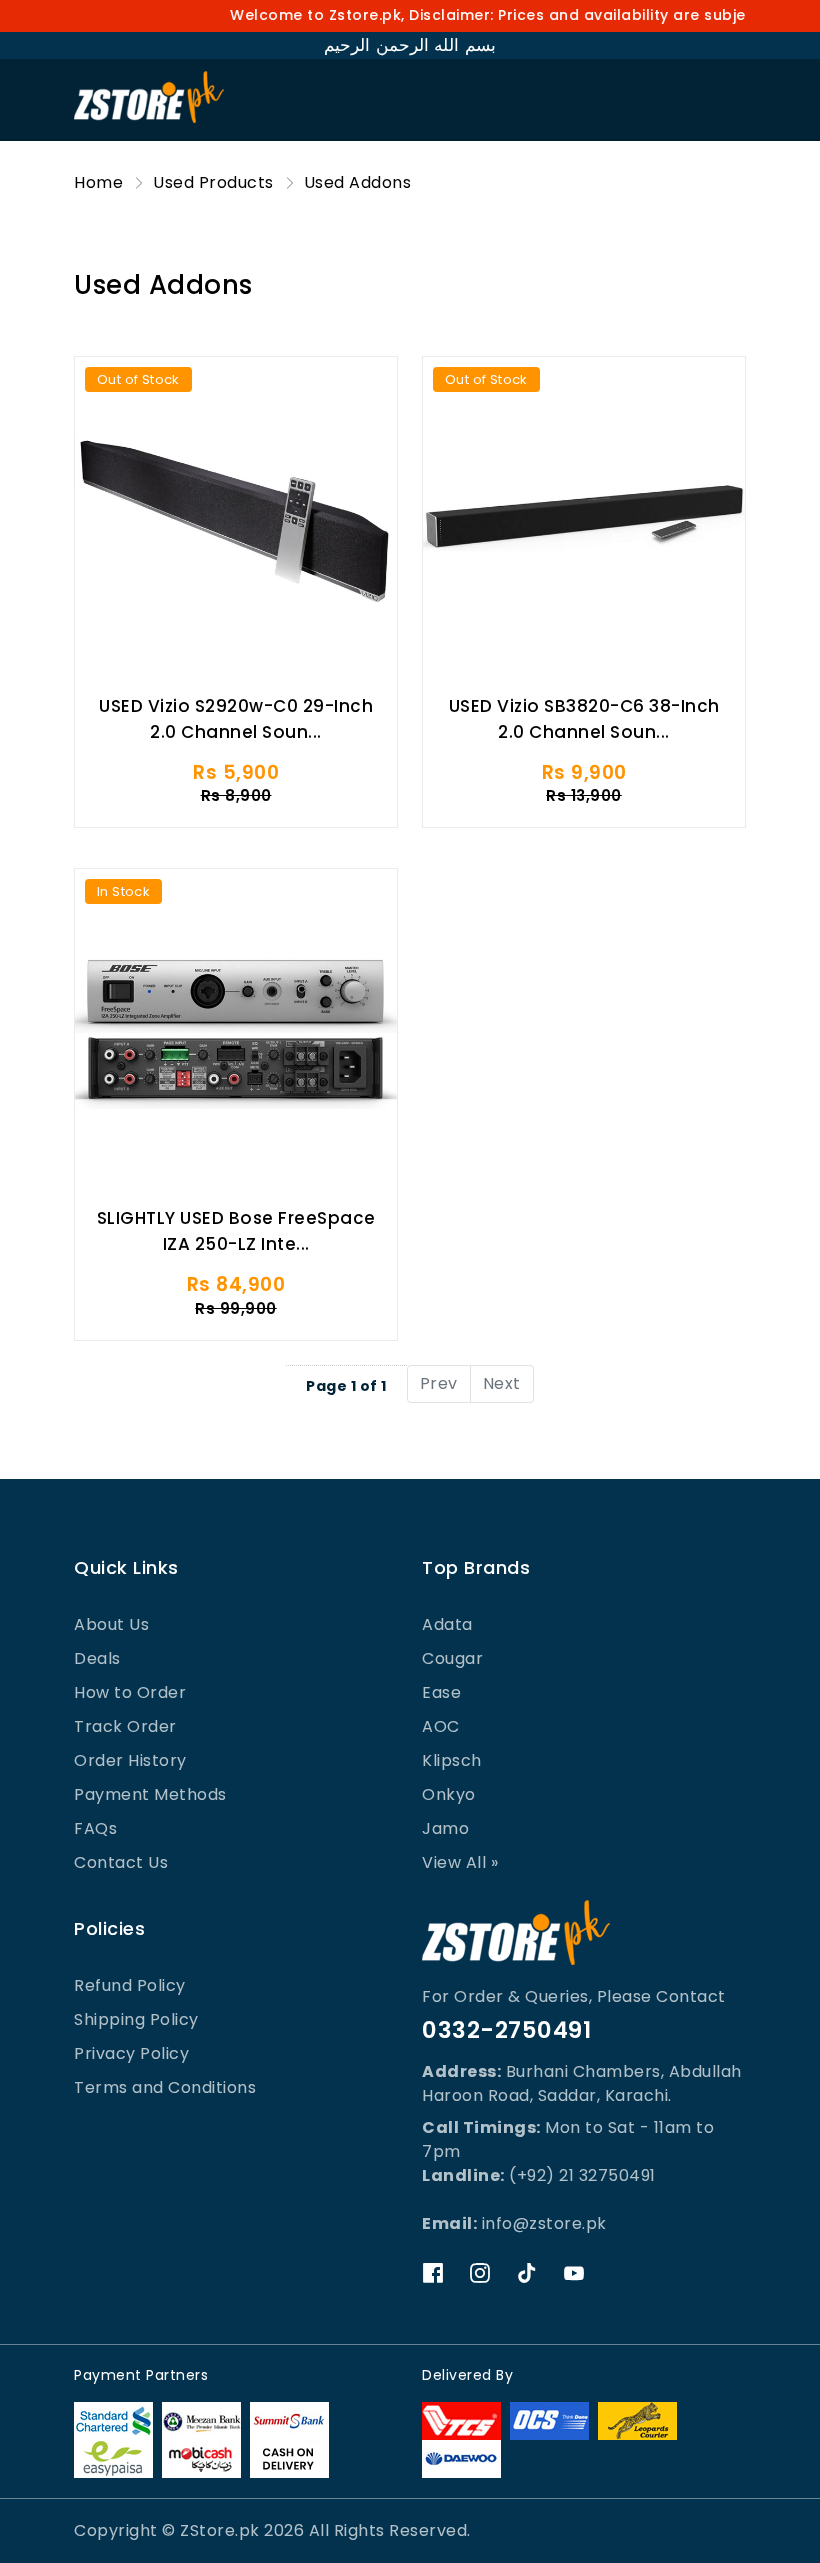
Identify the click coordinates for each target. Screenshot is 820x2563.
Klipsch (452, 1760)
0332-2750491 (506, 2030)
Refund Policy (130, 1985)
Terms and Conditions (165, 2087)
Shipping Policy (136, 2019)
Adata (447, 1624)
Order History (130, 1760)
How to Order (130, 1692)
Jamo (445, 1828)
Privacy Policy (131, 2053)
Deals (97, 1658)
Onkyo (449, 1794)
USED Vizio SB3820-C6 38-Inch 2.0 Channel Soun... (584, 719)
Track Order (125, 1726)
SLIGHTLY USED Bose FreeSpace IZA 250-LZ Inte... (236, 1231)
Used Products (213, 182)
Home (98, 182)
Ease (441, 1692)
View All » (460, 1862)
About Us (111, 1624)
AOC (441, 1726)
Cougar (452, 1658)
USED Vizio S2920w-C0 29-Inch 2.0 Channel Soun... (236, 719)
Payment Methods (150, 1794)
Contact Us (121, 1862)
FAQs (95, 1828)
